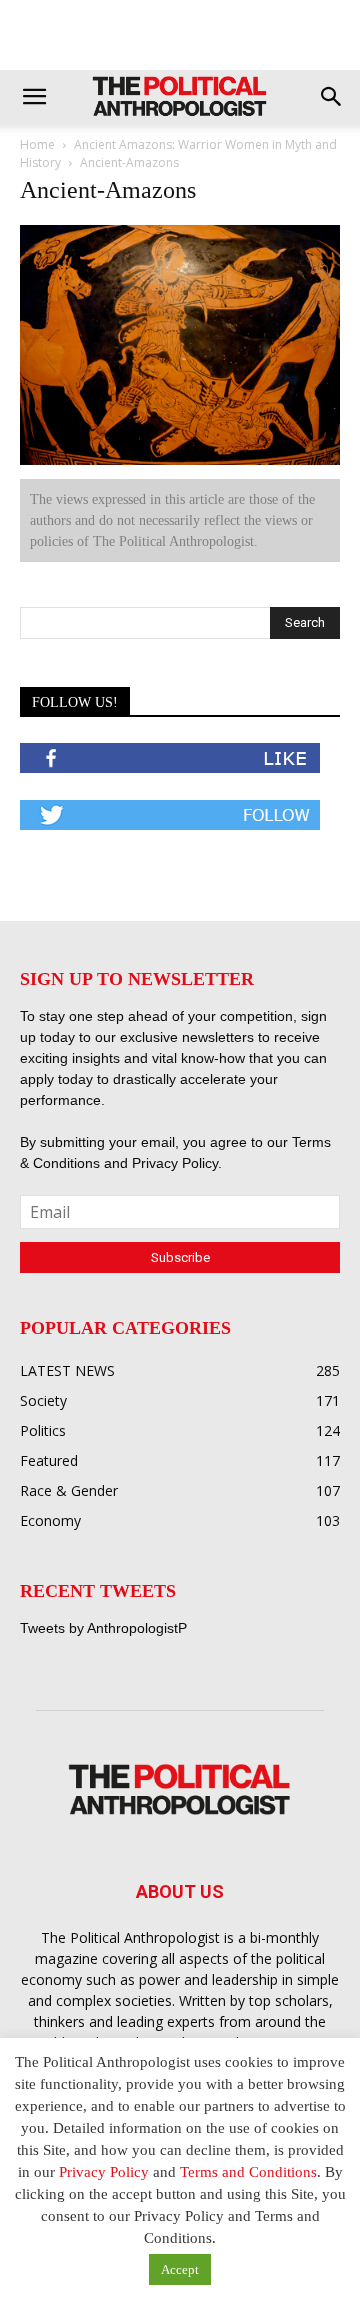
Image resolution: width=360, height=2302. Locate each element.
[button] (34, 97)
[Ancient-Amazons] (180, 460)
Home (37, 144)
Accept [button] (180, 2269)
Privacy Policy (175, 1163)
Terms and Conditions (248, 2172)
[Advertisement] (180, 35)
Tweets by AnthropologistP (103, 1628)
